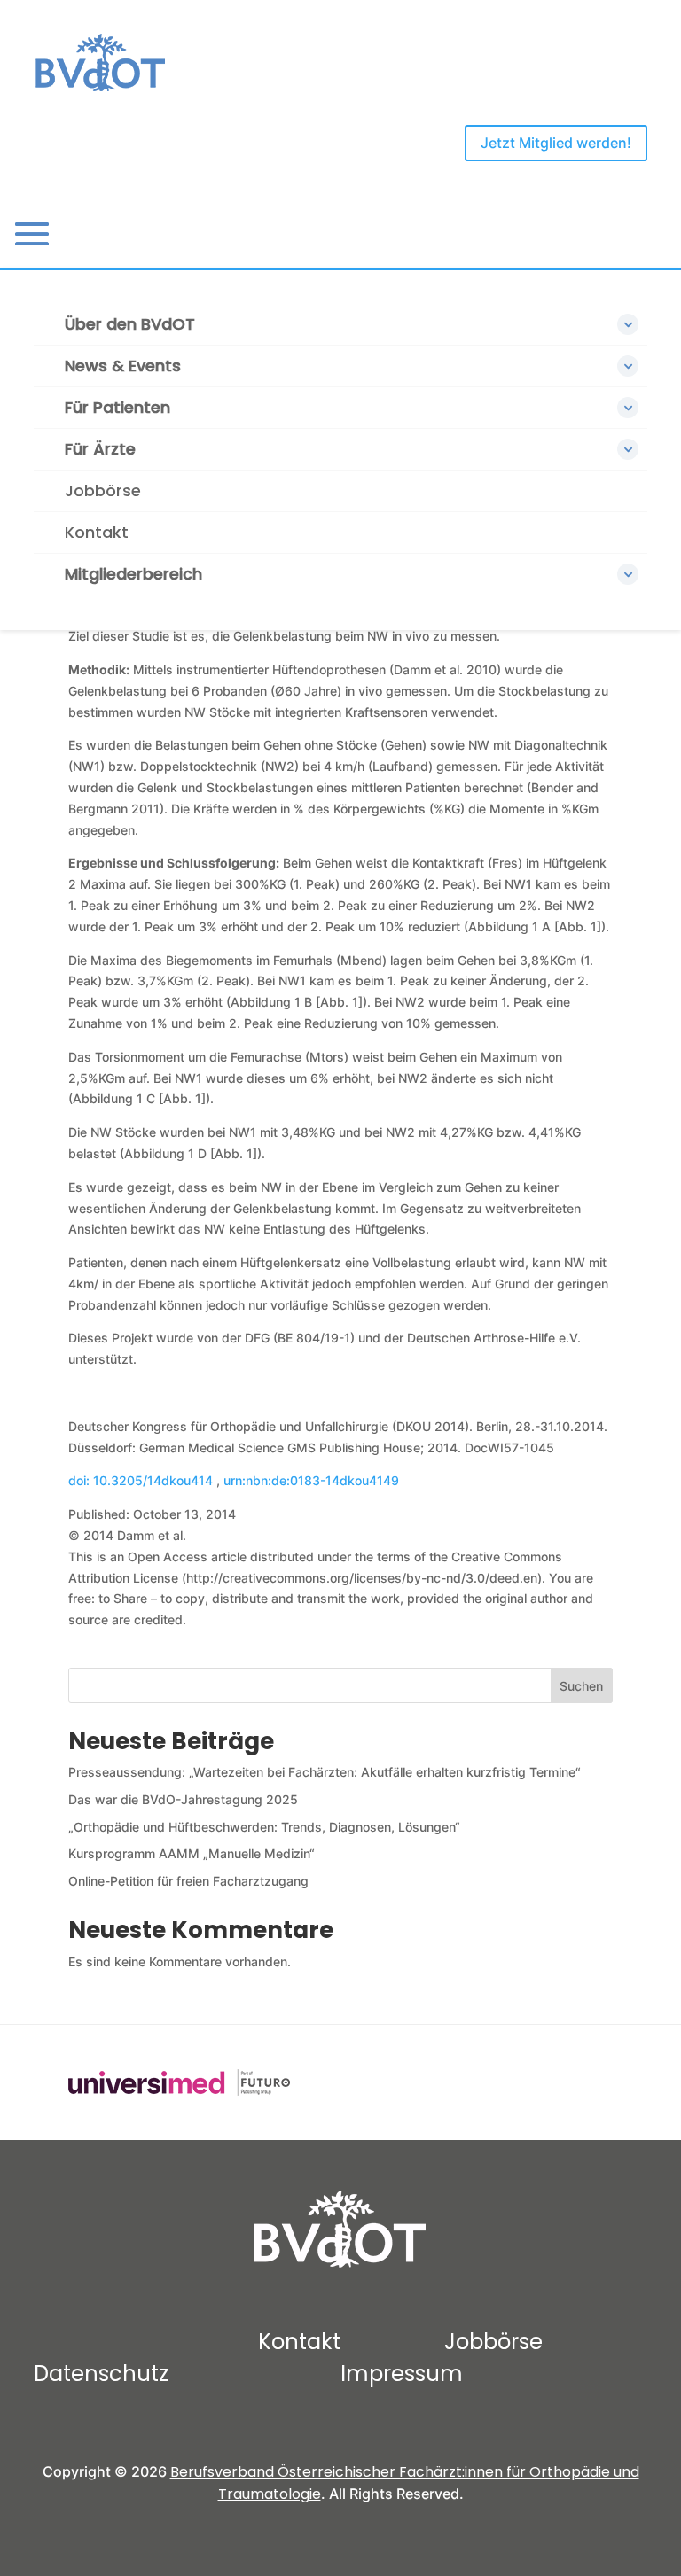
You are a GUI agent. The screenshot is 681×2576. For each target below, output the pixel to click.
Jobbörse (103, 490)
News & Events (123, 366)
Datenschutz (101, 2374)
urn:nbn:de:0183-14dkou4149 (311, 1480)
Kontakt (97, 532)
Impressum (402, 2374)
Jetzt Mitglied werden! (556, 143)
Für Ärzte (100, 449)
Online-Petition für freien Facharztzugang (188, 1881)
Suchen (581, 1686)
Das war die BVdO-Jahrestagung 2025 (183, 1799)
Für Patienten (117, 407)
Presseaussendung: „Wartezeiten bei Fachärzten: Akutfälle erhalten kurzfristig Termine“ (325, 1772)
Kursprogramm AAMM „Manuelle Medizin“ (192, 1853)
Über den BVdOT (130, 324)
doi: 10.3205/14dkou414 (142, 1480)
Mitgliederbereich (133, 574)
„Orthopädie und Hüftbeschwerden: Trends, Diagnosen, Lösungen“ (264, 1827)
